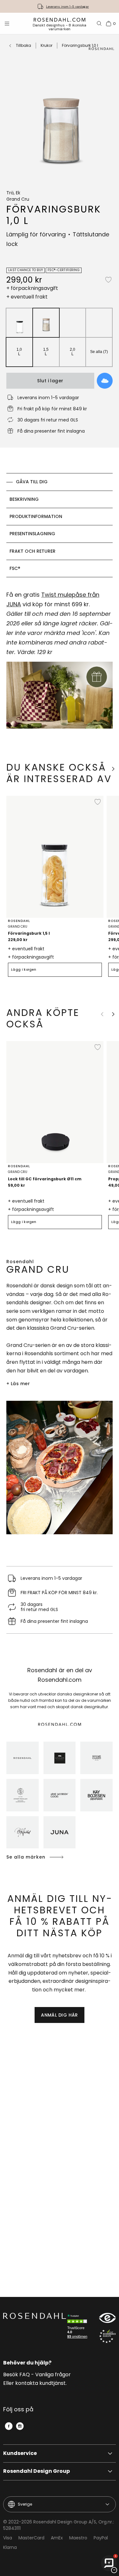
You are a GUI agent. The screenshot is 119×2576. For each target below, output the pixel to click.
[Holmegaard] (96, 1758)
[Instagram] (20, 2426)
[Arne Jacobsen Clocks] (60, 1795)
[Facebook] (9, 2426)
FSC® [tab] (15, 568)
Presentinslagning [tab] (32, 534)
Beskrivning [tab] (24, 499)
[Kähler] (60, 1758)
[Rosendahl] (23, 1758)
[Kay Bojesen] (96, 1795)
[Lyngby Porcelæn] (23, 1795)
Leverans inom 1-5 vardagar (67, 7)
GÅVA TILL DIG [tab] (32, 482)
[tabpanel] (60, 663)
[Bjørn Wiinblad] (23, 1832)
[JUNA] (60, 1832)
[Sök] (99, 24)
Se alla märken (26, 1857)
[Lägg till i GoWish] (105, 381)
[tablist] (60, 525)
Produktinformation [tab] (36, 516)
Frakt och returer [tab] (33, 551)
